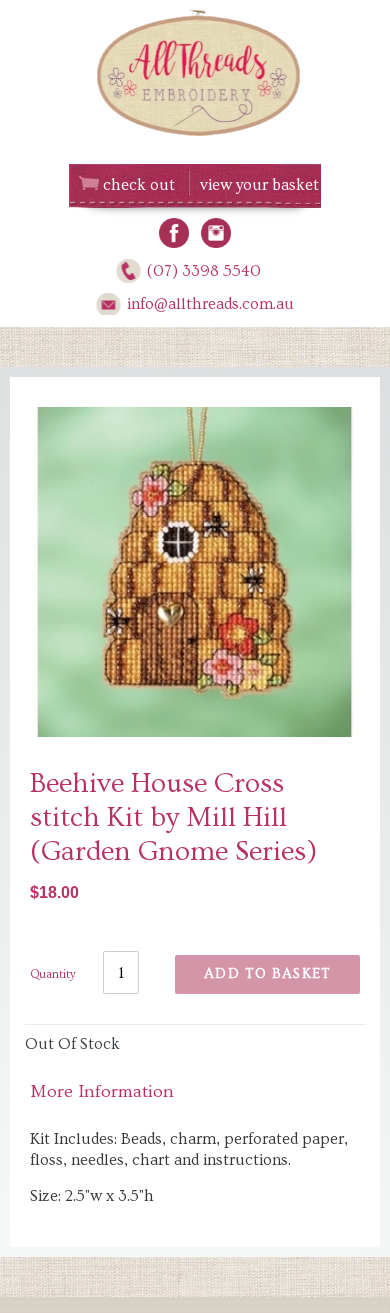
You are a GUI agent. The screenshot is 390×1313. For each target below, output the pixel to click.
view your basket (259, 185)
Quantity (53, 974)
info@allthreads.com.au (210, 304)
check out (139, 185)
